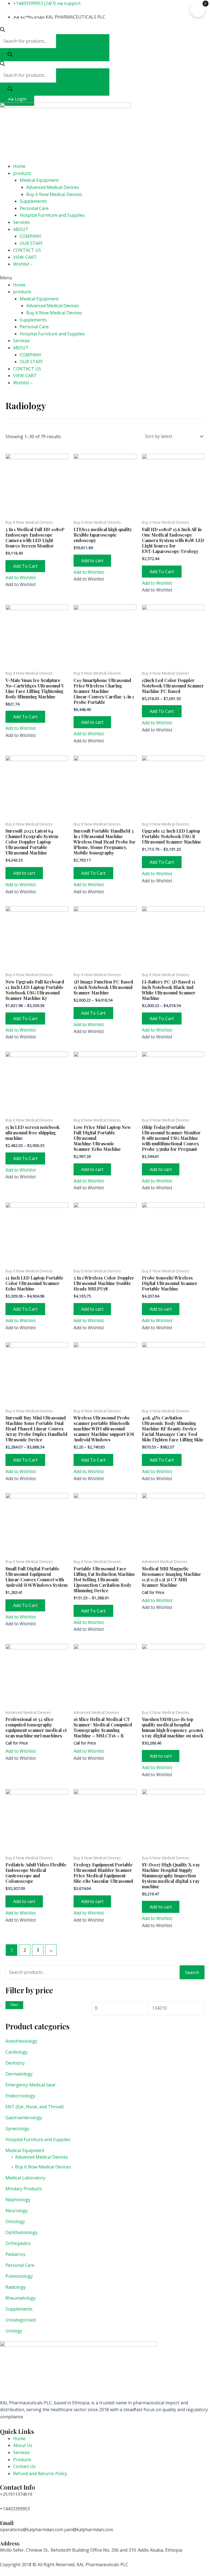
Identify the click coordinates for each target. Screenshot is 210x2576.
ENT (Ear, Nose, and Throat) (35, 2107)
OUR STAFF (31, 243)
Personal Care (34, 208)
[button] (105, 278)
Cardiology (17, 2052)
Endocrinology (20, 2096)
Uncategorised (21, 2320)
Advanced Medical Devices (53, 187)
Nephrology (18, 2200)
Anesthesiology (21, 2041)
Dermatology (19, 2074)
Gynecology (17, 2129)
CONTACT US (27, 250)
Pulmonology (19, 2276)
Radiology (16, 2287)
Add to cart (92, 561)
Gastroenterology (24, 2118)
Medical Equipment (39, 180)
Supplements (33, 201)
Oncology (15, 2221)
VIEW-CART (25, 257)
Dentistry (15, 2063)
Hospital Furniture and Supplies (52, 215)
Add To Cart (25, 566)
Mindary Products (24, 2189)
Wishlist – (23, 264)
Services (21, 222)
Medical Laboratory (25, 2178)
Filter (14, 2005)
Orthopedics (18, 2243)
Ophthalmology (21, 2232)
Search (192, 1972)
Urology (14, 2331)
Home (19, 166)
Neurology (17, 2211)
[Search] (10, 55)
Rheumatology (21, 2298)
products (22, 173)
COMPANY (30, 236)
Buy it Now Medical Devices (54, 194)
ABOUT (21, 229)
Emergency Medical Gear (31, 2085)
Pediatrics (15, 2254)
